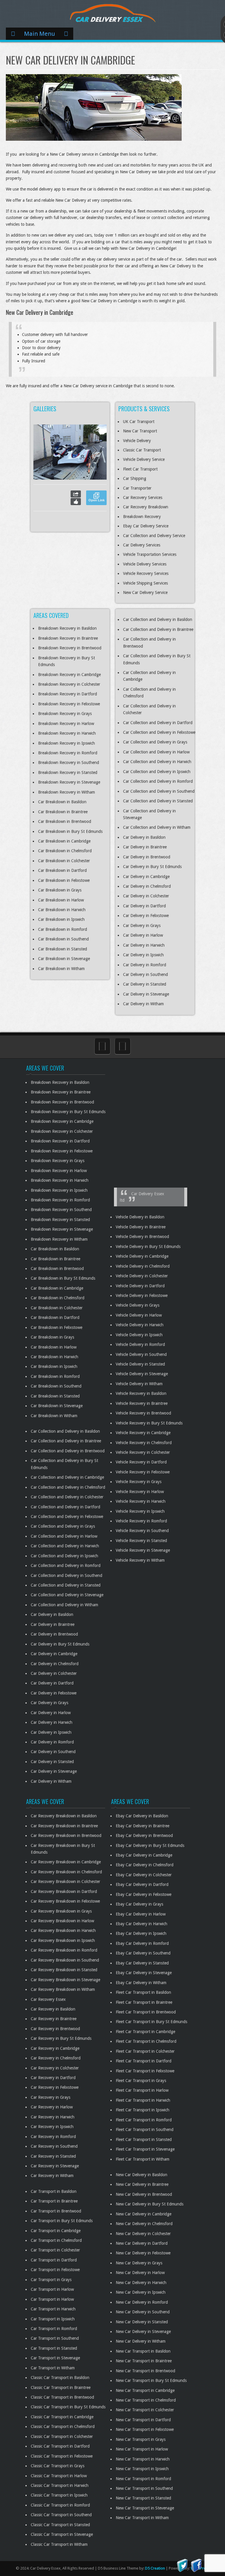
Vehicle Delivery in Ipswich (139, 1335)
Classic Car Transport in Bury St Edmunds (68, 2407)
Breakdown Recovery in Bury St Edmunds (68, 1112)
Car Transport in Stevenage (55, 2358)
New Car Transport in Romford (143, 2479)
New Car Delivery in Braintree (142, 2184)
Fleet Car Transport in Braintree (144, 2002)
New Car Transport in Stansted (143, 2498)
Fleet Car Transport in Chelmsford (146, 2041)
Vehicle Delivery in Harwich (140, 1325)
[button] (95, 452)
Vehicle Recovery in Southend (142, 1531)
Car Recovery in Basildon (53, 2009)
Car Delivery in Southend (145, 974)
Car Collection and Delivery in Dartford (158, 723)
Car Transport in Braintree (54, 2201)
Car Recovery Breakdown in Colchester (65, 1882)
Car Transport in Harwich (53, 2309)
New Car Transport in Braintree (144, 2361)
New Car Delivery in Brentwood (144, 2194)
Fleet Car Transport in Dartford (144, 2061)
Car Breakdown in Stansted (63, 949)
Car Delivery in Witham (143, 1004)
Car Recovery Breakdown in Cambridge (66, 1862)
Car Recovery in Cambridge (55, 2048)
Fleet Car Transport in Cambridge (145, 2032)
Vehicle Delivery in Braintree (141, 1227)
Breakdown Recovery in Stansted (68, 772)
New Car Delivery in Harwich (141, 2283)
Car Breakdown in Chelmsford (65, 851)
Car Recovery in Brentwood (55, 2029)
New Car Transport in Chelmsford (146, 2400)
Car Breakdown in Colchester (64, 861)
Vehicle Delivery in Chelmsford (143, 1266)
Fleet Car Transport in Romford (144, 2120)
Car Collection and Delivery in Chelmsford (68, 1487)
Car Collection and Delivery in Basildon (158, 619)
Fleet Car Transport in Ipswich (143, 2110)
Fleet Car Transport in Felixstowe (145, 2071)
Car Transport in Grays (51, 2280)
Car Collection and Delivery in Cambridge (67, 1477)
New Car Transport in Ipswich (142, 2469)
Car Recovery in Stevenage (55, 2166)
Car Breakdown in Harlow (61, 900)
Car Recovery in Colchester (55, 2068)
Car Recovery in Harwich (53, 2117)
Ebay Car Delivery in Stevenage (144, 1973)
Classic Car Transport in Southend (61, 2515)
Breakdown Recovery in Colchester (69, 684)
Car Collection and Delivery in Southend (159, 791)
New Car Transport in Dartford (143, 2420)
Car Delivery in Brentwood (147, 857)
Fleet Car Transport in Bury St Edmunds (151, 2022)
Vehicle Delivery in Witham (139, 1384)
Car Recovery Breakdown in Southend (65, 1960)
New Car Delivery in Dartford (142, 2243)
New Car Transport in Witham (142, 2518)
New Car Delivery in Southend (143, 2312)
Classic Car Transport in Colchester (62, 2436)
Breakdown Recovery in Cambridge (69, 675)
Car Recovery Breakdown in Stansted (64, 1970)
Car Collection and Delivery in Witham (157, 827)
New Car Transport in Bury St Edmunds (151, 2380)
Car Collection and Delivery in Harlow (156, 752)
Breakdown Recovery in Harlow (66, 724)
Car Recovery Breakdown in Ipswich (63, 1940)
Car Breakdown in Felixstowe (64, 880)
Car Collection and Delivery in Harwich (157, 762)
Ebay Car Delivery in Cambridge (144, 1855)
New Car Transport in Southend (144, 2488)
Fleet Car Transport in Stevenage (145, 2149)
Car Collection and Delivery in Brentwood (68, 1451)
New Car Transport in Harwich (143, 2459)
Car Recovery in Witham (52, 2176)
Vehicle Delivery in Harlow (139, 1315)
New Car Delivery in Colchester (143, 2234)
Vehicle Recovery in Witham (140, 1560)
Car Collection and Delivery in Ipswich (157, 772)
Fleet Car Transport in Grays (141, 2081)
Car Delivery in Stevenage (146, 994)
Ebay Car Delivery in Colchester (144, 1875)
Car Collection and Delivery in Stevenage (67, 1595)
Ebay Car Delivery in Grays (139, 1904)
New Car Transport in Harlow (142, 2449)
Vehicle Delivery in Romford (140, 1344)
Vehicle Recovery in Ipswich (140, 1511)
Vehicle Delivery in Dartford (140, 1286)
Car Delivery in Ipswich (143, 955)
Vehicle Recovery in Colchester (143, 1452)
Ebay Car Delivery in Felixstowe (144, 1894)
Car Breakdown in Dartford (62, 870)
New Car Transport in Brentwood (145, 2371)
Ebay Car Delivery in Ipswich (141, 1933)
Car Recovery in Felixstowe (55, 2087)
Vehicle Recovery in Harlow (140, 1492)
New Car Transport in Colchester (145, 2410)
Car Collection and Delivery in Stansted (158, 801)
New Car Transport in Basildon (143, 2351)
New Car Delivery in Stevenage (143, 2332)
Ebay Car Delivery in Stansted (142, 1963)
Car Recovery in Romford (53, 2137)
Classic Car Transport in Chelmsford (63, 2426)
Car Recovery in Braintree (54, 2019)
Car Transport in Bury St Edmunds (62, 2221)
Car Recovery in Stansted (53, 2156)
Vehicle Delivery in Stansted (140, 1364)
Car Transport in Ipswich (53, 2319)
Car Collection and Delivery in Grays (155, 742)
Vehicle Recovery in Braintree (142, 1403)
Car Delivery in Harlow (143, 935)
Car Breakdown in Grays (60, 890)
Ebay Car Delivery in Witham (141, 1983)
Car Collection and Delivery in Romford (158, 781)
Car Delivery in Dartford (144, 906)
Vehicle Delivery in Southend (141, 1354)
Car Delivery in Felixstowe (146, 916)
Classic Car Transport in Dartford (60, 2446)
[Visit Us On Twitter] (182, 2565)
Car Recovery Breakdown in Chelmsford (66, 1872)
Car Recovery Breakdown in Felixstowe (65, 1901)
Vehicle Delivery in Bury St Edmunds (148, 1247)
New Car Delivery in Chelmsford (144, 2224)
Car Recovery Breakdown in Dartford (64, 1891)
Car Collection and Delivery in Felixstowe (159, 732)
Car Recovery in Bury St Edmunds (61, 2038)
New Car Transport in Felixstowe (145, 2429)
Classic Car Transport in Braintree (61, 2387)
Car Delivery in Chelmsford (147, 886)
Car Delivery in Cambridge (146, 877)
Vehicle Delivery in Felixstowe (142, 1295)
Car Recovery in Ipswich (52, 2127)
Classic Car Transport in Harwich (60, 2485)
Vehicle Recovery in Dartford (141, 1462)
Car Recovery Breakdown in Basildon (64, 1816)
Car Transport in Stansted (54, 2348)
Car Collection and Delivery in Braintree (158, 629)
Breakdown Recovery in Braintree (68, 638)
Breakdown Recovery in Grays (65, 714)
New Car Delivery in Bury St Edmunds (150, 2204)
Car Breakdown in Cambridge (64, 841)
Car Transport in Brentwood (56, 2211)
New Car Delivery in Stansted (142, 2322)
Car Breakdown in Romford (63, 929)
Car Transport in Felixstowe (55, 2270)
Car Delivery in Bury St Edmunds (152, 867)
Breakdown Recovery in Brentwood (70, 648)
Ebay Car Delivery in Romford (142, 1943)
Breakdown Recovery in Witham (67, 792)
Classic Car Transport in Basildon (60, 2378)
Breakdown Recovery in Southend (69, 763)
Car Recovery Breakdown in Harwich (63, 1930)
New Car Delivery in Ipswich (141, 2292)
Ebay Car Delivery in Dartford (142, 1884)
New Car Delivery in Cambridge (144, 2214)
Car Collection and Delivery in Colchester (67, 1497)
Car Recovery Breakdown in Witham (63, 1989)
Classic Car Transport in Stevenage (62, 2534)
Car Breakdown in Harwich (62, 910)
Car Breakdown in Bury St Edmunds (70, 831)
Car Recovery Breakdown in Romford (64, 1950)
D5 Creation (155, 2568)
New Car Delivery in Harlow (140, 2273)
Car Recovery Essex (48, 1999)
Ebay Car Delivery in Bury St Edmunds (150, 1845)
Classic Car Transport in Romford (60, 2505)
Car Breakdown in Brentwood (65, 821)
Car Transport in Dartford (54, 2260)
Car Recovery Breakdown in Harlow (62, 1921)
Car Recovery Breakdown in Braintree (64, 1826)
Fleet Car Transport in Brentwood (146, 2012)
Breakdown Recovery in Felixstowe (69, 704)
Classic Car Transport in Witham (59, 2544)
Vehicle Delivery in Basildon (140, 1217)
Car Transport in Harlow (52, 2289)
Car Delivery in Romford (145, 965)
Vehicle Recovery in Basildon (141, 1393)
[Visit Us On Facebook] (196, 2565)
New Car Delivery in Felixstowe (143, 2253)
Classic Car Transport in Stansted (60, 2525)
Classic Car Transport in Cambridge (62, 2417)
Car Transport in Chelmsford (56, 2240)
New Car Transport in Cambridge (145, 2390)
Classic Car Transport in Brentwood (62, 2397)
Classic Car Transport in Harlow (59, 2476)
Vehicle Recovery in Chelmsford (144, 1443)
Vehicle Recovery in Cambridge (143, 1433)
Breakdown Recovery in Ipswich (67, 743)
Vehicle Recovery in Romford (141, 1521)
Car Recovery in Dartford (53, 2078)
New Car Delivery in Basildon (142, 2175)
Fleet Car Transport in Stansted (144, 2139)
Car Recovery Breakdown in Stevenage (65, 1980)
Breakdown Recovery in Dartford (68, 694)
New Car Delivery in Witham (141, 2341)
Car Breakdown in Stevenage (64, 959)
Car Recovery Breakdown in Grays (61, 1911)
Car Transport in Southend (55, 2338)
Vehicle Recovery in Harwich (141, 1501)
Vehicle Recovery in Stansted (141, 1541)
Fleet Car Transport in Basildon (143, 1992)
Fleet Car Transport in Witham (143, 2159)
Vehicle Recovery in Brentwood (143, 1413)
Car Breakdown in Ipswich (61, 919)
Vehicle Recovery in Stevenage (143, 1550)
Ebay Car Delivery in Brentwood (144, 1835)
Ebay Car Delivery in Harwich (142, 1924)
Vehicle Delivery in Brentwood (142, 1237)
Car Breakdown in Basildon (62, 802)
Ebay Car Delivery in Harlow (141, 1914)
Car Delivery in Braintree (145, 847)
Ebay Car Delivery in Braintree (143, 1826)
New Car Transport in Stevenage (145, 2508)
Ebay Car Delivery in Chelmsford (145, 1865)
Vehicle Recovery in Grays (139, 1482)
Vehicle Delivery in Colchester (142, 1276)
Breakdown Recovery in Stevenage (69, 782)
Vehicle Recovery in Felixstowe (143, 1472)
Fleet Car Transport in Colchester (145, 2051)
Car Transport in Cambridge (56, 2231)
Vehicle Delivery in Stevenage (142, 1374)
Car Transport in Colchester (55, 2250)
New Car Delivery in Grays (139, 2263)
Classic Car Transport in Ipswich (59, 2495)
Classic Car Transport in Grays (58, 2466)
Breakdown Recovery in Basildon (67, 628)
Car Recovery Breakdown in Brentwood (66, 1835)
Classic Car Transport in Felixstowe (62, 2456)
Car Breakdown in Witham (61, 969)
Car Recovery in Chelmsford (56, 2058)
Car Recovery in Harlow (52, 2107)
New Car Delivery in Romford (142, 2302)
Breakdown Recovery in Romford (68, 753)
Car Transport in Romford (54, 2329)
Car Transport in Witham (53, 2368)
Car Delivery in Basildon (144, 837)
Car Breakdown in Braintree (63, 812)
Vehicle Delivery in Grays (138, 1305)
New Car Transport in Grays (141, 2439)
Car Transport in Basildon (54, 2191)
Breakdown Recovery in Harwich (67, 733)
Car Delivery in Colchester (146, 896)
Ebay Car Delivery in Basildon (142, 1816)
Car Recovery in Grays (51, 2097)
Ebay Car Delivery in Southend (143, 1953)
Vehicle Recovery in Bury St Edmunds (149, 1423)
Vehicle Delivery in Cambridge (142, 1256)
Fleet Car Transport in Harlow (142, 2090)
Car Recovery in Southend (54, 2146)
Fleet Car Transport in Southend (145, 2130)
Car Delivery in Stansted (145, 984)
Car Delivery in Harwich (144, 945)
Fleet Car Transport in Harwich (143, 2100)
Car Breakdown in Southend (63, 939)
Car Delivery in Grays (142, 926)
